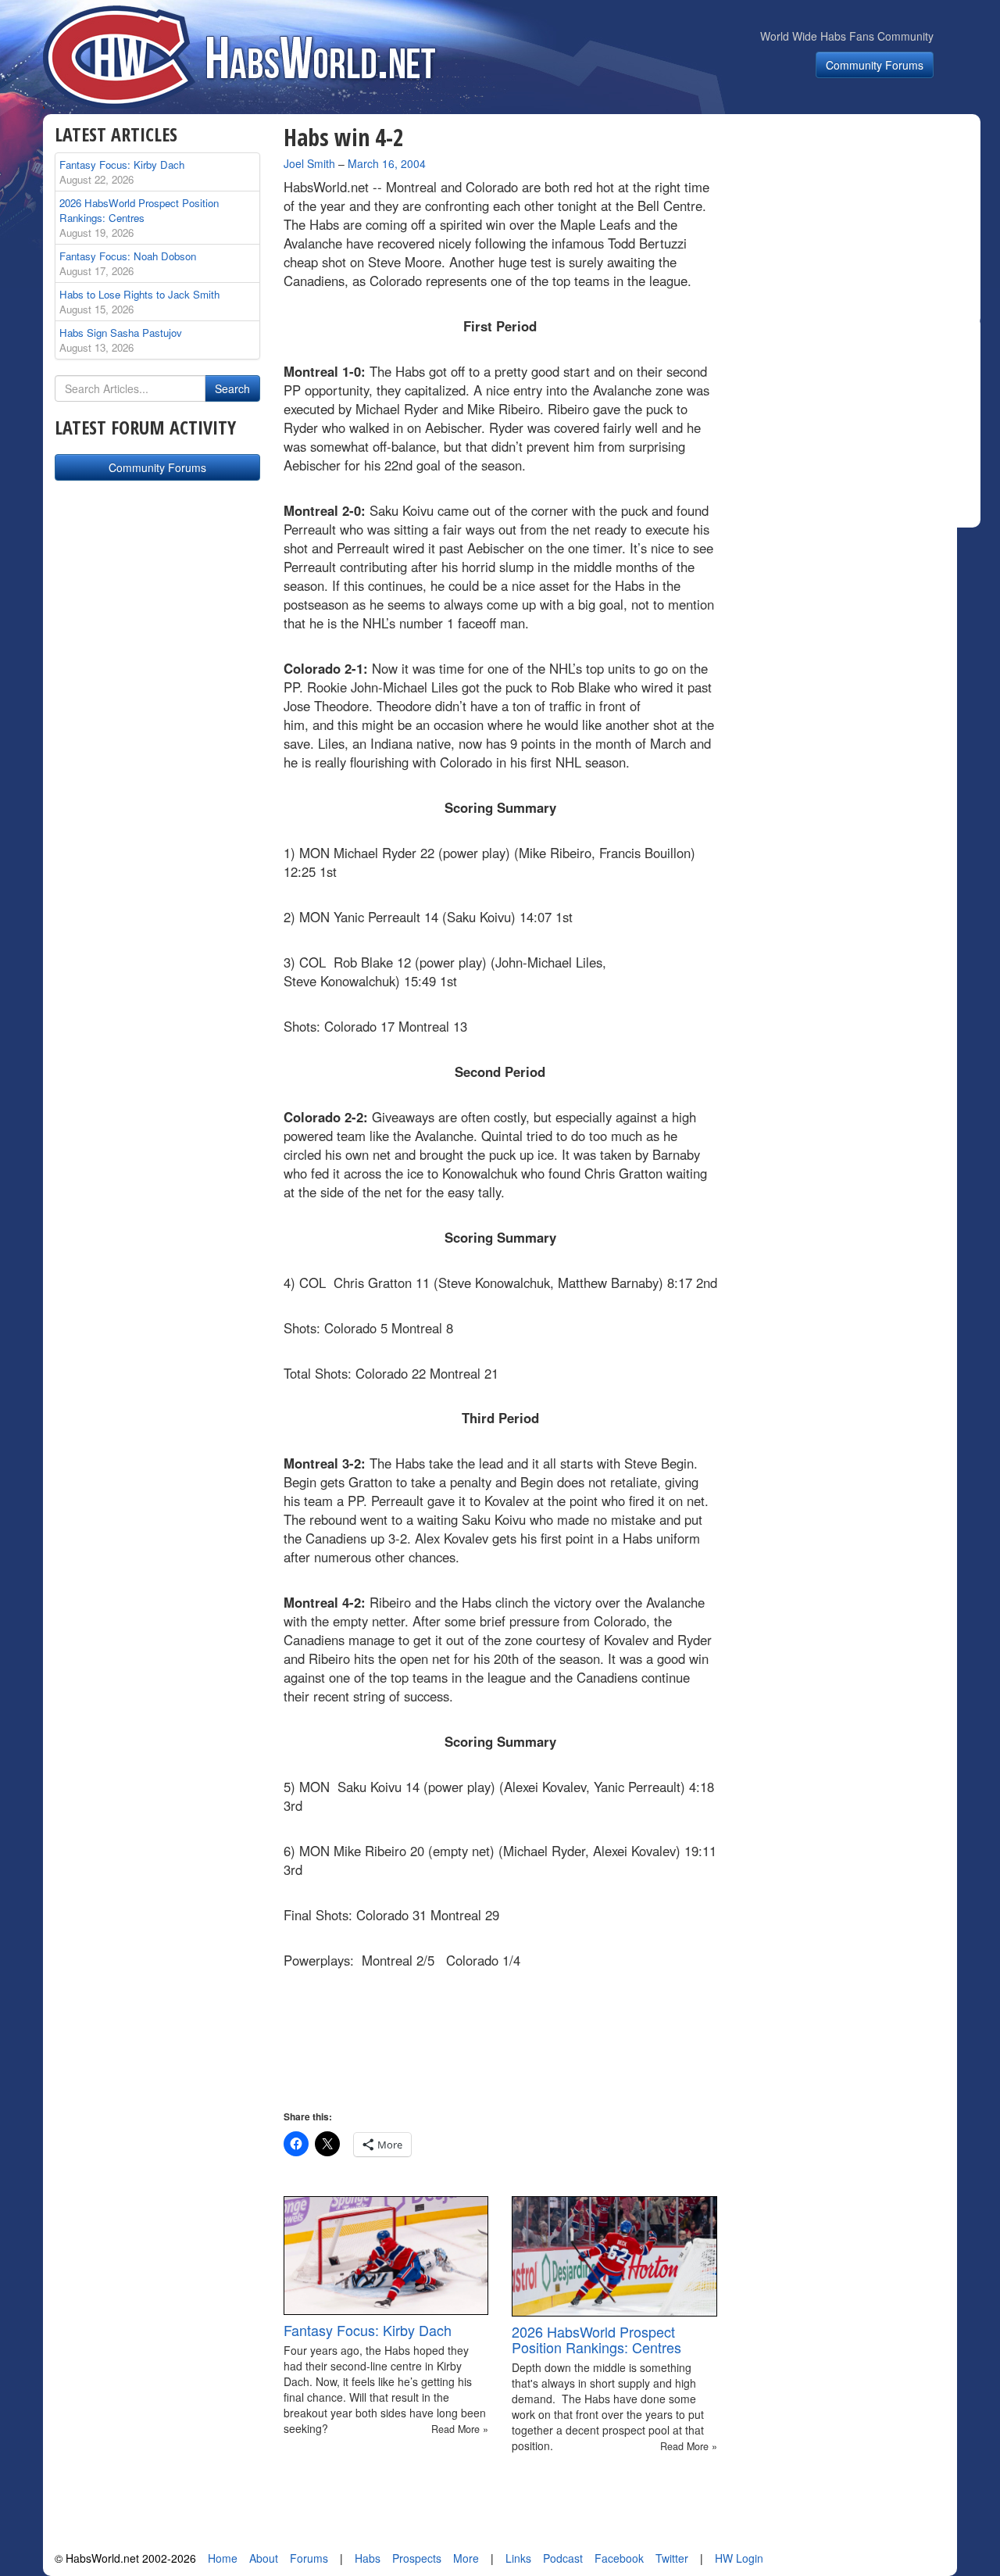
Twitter (672, 2558)
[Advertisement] (858, 222)
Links (518, 2558)
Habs (368, 2558)
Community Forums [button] (875, 65)
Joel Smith (309, 163)
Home (223, 2558)
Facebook (619, 2558)
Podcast (563, 2558)
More (466, 2558)
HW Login (739, 2558)
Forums (309, 2558)
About (264, 2558)
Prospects (417, 2558)
